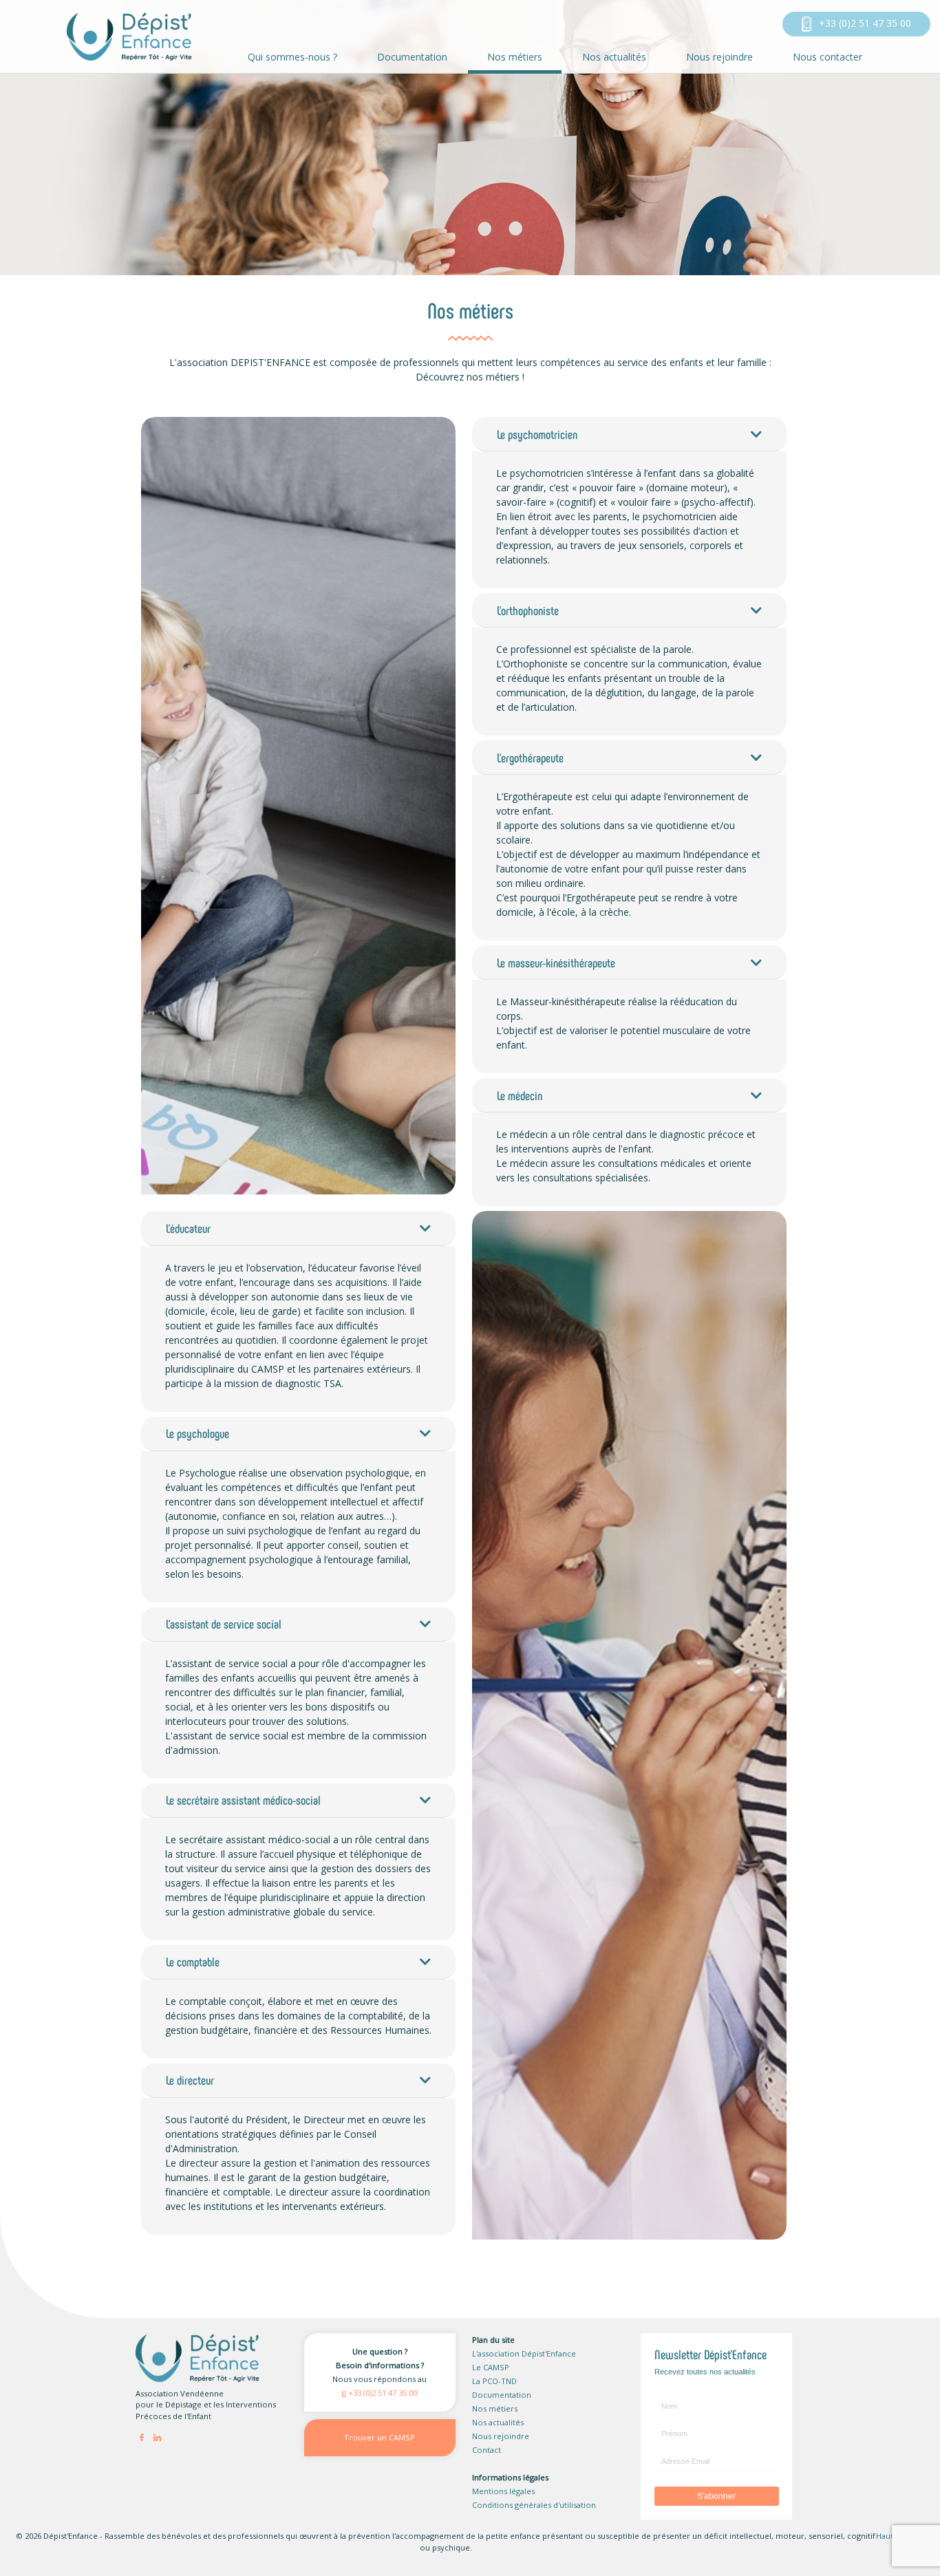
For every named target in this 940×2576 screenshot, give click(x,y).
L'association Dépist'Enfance (524, 2353)
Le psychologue (197, 1433)
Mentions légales (503, 2491)
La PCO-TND (494, 2381)
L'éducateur (188, 1228)
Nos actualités (614, 57)
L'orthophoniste (528, 610)
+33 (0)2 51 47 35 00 (864, 23)
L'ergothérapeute (530, 758)
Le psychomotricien (537, 434)
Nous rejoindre (719, 57)
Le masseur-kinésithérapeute (556, 963)
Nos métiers (515, 57)
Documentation (412, 57)
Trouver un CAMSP (380, 2437)
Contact (487, 2450)
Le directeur (190, 2080)
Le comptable (193, 1962)
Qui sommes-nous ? (292, 57)
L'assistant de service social (224, 1624)
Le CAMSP (491, 2367)
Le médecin (520, 1095)
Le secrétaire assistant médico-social (243, 1800)
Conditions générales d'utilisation (534, 2505)
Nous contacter (827, 57)
